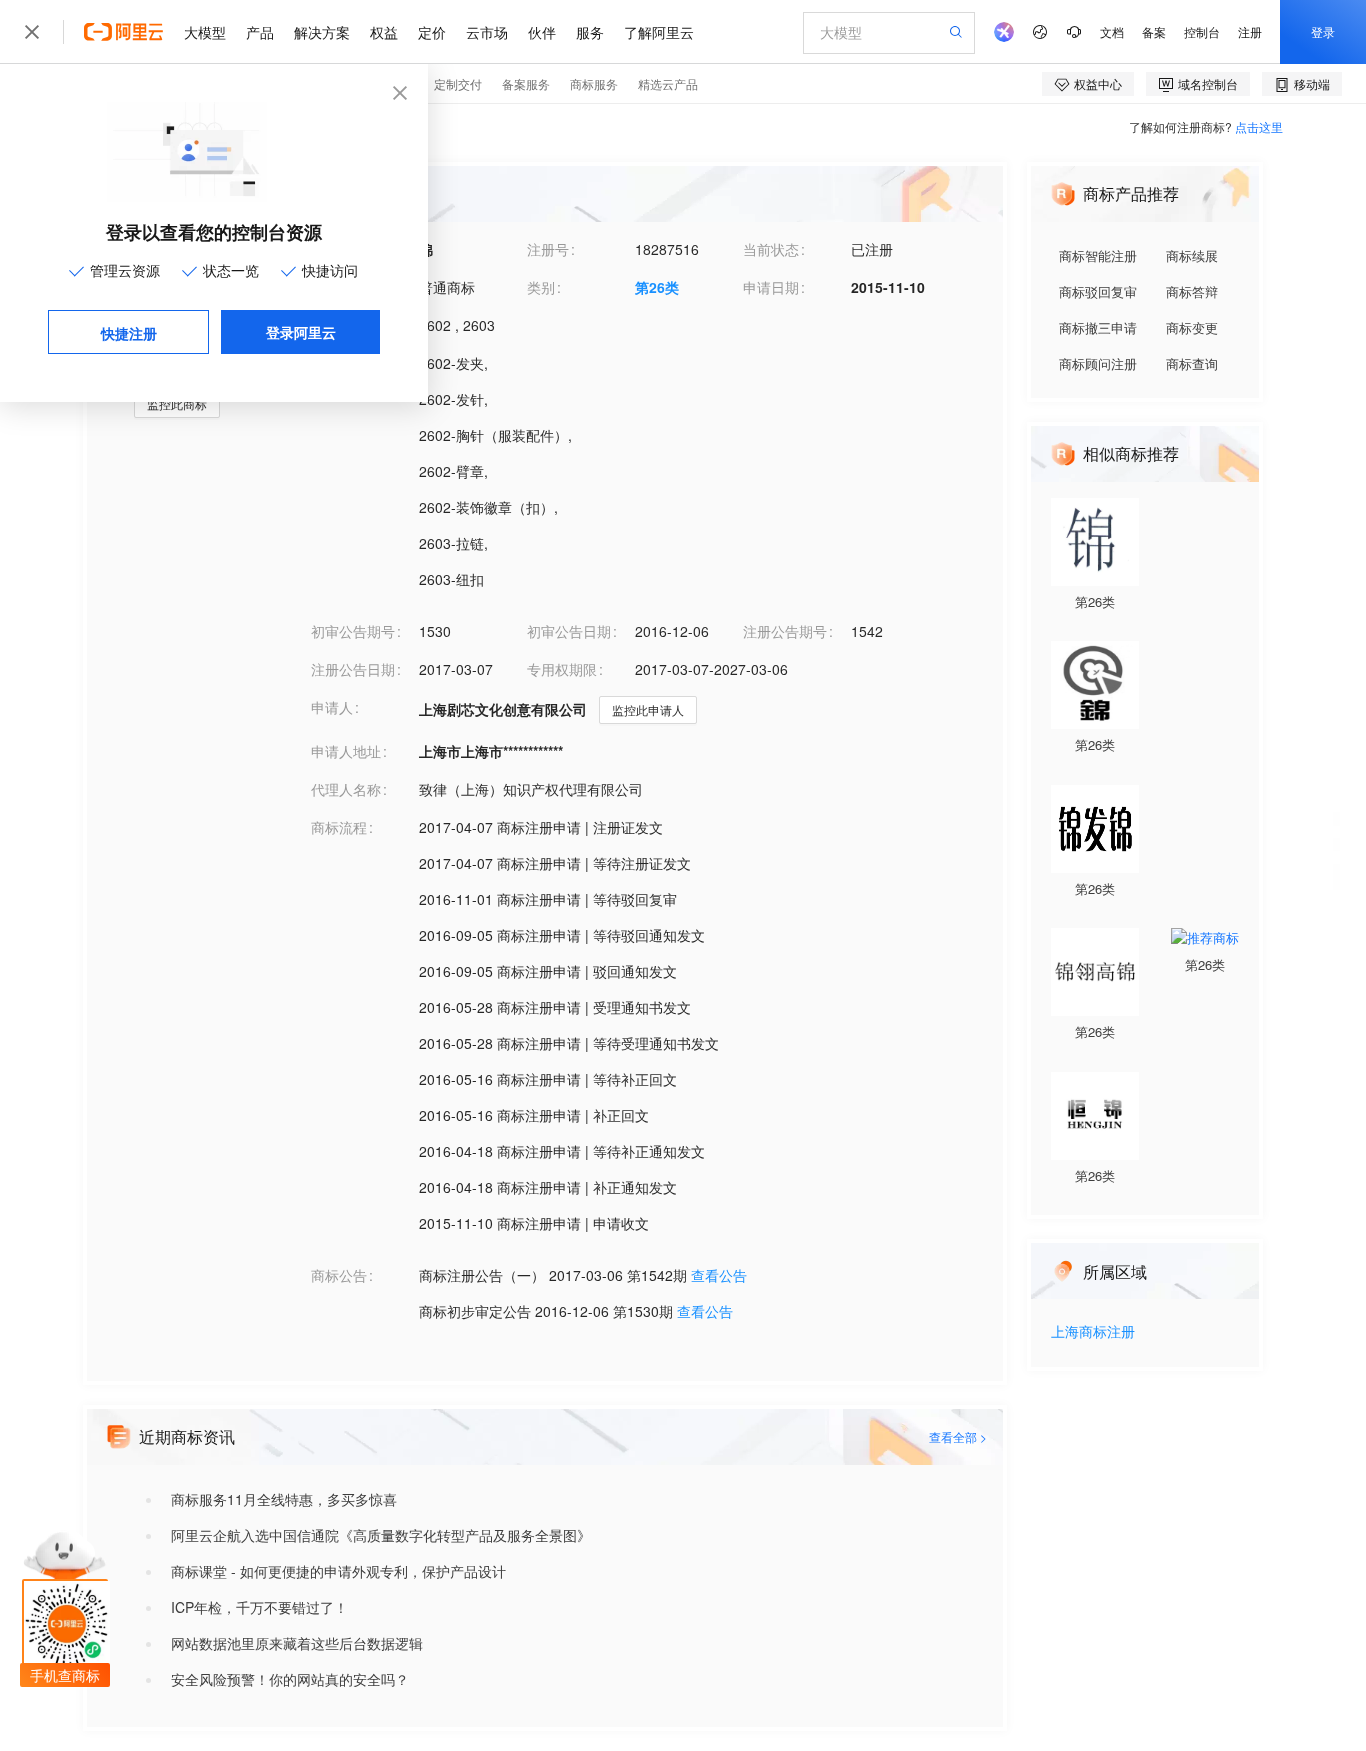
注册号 (548, 249)
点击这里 (1259, 126)
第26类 (657, 287)
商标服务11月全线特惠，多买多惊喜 (284, 1499)
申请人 (332, 707)
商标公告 (339, 1275)
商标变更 (1192, 327)
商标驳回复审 (1098, 291)
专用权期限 (562, 669)
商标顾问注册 (1098, 363)
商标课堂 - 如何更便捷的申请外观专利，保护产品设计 (338, 1571)
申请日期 (771, 287)
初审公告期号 (353, 631)
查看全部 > (958, 1436)
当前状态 (771, 249)
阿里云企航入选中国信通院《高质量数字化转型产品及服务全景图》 (381, 1535)
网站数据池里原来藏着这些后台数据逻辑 (297, 1643)
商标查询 (1192, 363)
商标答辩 (1192, 291)
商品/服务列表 (355, 363)
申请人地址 (346, 751)
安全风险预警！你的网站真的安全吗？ (290, 1679)
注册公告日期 (353, 669)
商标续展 (1192, 255)
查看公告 (719, 1275)
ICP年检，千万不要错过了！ (259, 1607)
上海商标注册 (1093, 1332)
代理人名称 (346, 789)
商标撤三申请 (1098, 327)
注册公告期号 (785, 631)
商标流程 (339, 827)
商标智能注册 (1098, 255)
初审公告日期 (569, 631)
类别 (541, 287)
